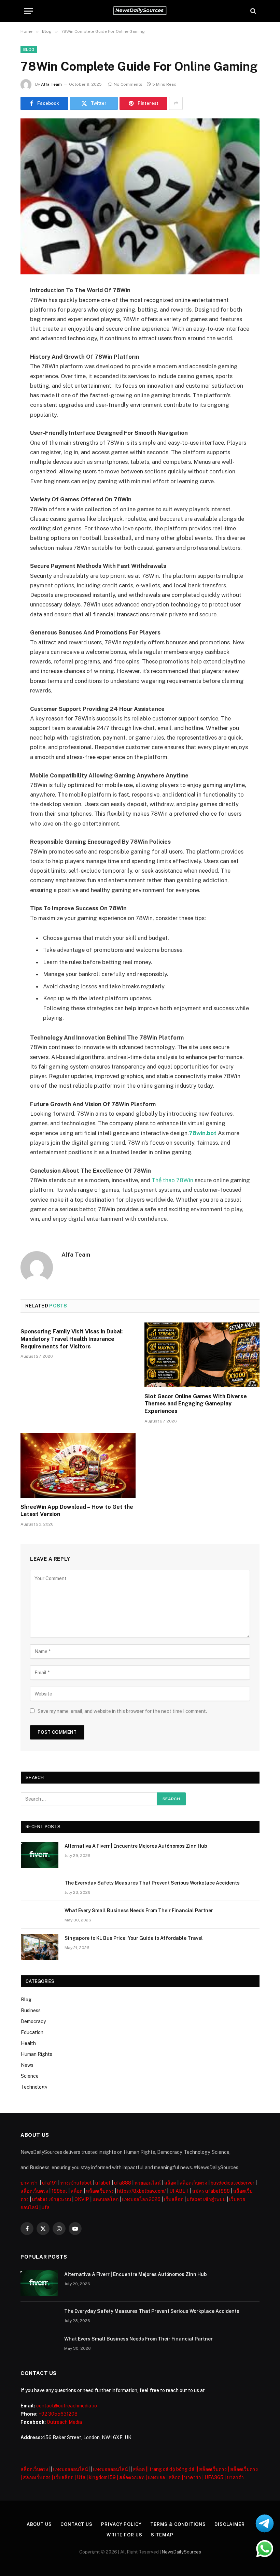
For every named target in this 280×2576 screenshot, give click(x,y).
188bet (59, 2191)
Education (32, 2032)
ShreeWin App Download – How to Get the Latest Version (77, 1511)
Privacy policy (121, 2524)
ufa (46, 2207)
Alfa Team (51, 84)
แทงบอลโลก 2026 (141, 2199)
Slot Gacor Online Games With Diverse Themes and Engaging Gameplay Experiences (196, 1404)
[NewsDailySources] (140, 11)
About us (39, 2524)
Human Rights (37, 2054)
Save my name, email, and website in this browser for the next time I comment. (122, 1711)
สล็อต (170, 2183)
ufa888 (123, 2183)
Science (30, 2076)
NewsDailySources (181, 2552)
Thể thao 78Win (172, 1180)
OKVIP (82, 2199)
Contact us (76, 2524)
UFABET (179, 2191)
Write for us (124, 2535)
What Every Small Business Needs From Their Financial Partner (139, 1910)
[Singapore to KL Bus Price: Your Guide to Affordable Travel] (40, 1947)
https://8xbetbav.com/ (142, 2191)
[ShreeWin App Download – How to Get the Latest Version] (78, 1465)
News (27, 2065)
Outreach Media (64, 2422)
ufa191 (50, 2183)
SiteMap (162, 2535)
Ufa (81, 2477)
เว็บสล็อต (174, 2199)
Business (31, 2010)
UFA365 (214, 2477)
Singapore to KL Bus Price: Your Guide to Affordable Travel (134, 1938)
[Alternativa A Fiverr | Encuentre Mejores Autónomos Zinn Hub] (40, 1855)
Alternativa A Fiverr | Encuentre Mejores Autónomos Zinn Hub (136, 1846)
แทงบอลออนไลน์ (71, 2469)
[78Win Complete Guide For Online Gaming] (140, 196)
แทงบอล (157, 2477)
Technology (34, 2087)
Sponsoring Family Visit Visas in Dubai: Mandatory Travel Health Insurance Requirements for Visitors (72, 1339)
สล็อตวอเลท (132, 2477)
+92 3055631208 (58, 2414)
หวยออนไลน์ (148, 2183)
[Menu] (28, 11)
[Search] (253, 11)
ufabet (103, 2183)
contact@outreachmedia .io (67, 2406)
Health (28, 2043)
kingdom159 (102, 2477)
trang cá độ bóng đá (172, 2469)
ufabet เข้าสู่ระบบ (52, 2199)
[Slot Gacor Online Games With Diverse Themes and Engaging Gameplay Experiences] (202, 1355)
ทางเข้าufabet (76, 2183)
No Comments (128, 84)
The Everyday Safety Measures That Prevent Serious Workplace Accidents (152, 1883)
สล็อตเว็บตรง (193, 2183)
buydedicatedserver (233, 2183)
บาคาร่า (29, 2183)
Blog (29, 49)
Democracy (33, 2021)
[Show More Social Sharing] (176, 103)
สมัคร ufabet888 (211, 2191)
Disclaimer (230, 2524)
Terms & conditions (178, 2524)
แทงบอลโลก (106, 2199)
